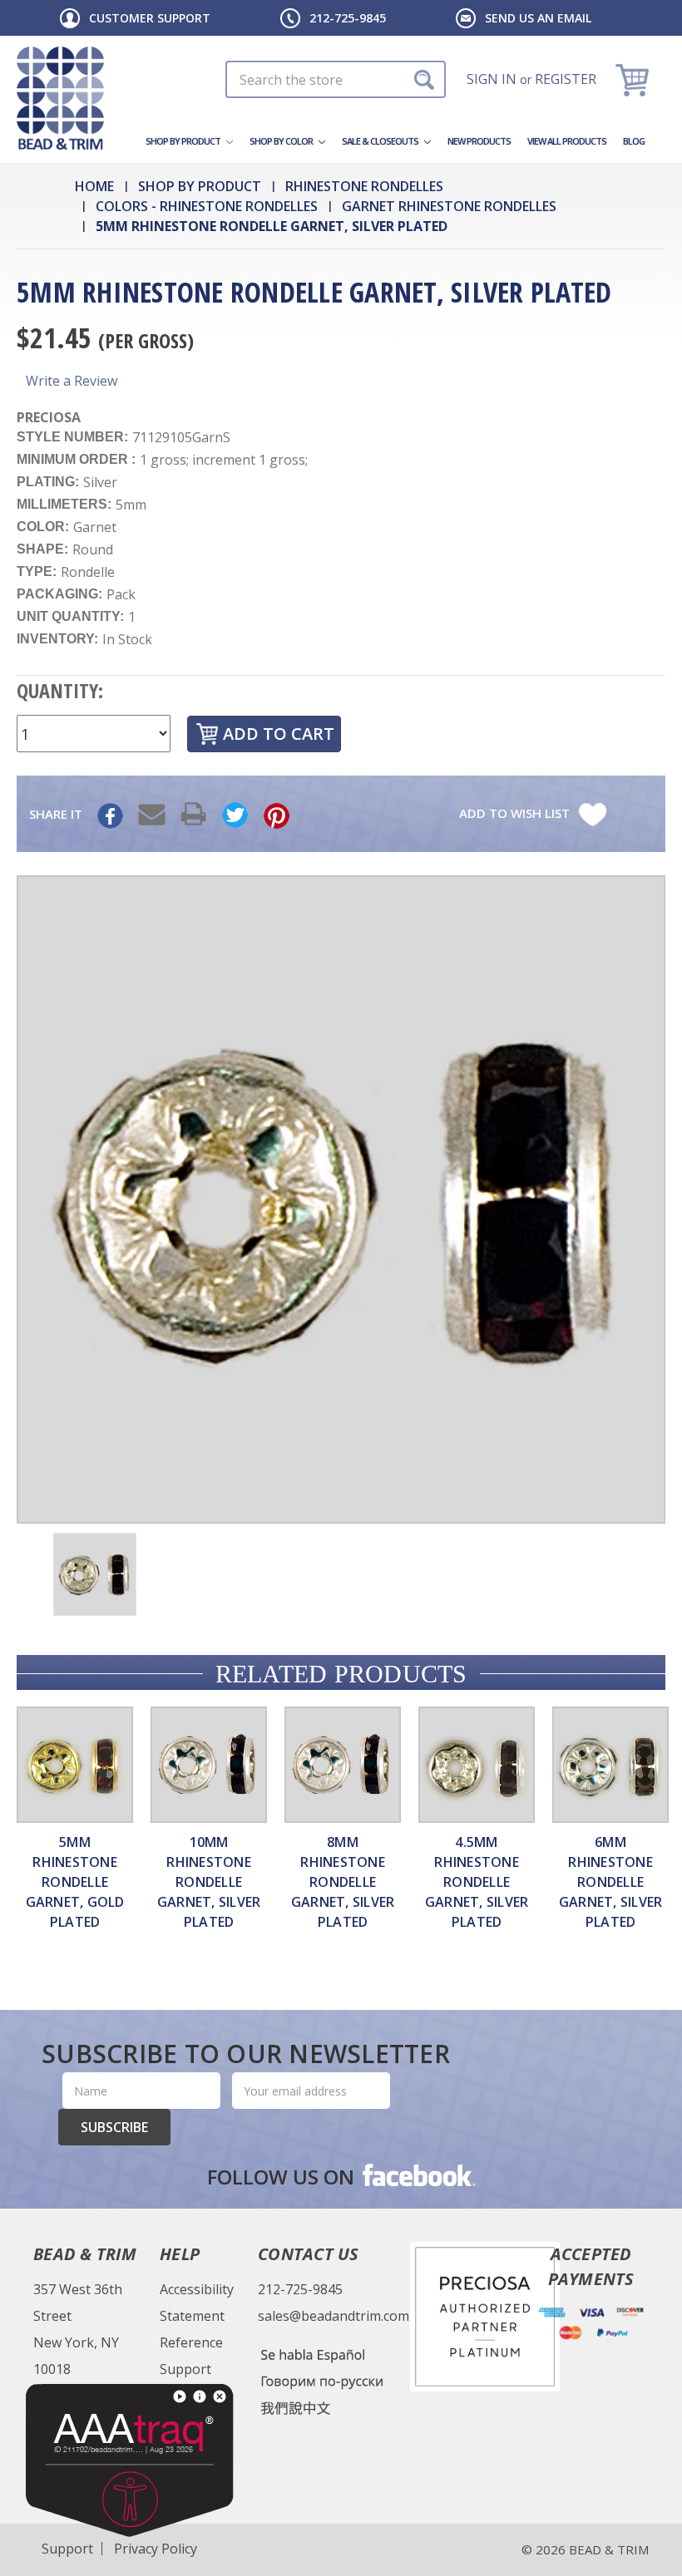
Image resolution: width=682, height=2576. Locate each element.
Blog (634, 141)
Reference (191, 2342)
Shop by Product (184, 141)
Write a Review (72, 381)
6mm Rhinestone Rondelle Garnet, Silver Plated (611, 1882)
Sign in (492, 79)
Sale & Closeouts (381, 141)
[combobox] (336, 79)
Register (566, 79)
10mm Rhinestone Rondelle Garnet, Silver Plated (209, 1882)
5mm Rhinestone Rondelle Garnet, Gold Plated (75, 1882)
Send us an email (538, 18)
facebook (418, 2175)
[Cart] (634, 79)
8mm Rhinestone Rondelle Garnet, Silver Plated (343, 1882)
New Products (479, 141)
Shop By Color (282, 141)
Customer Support (150, 18)
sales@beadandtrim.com (334, 2316)
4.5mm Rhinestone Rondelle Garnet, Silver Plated (477, 1882)
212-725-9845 (348, 18)
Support (185, 2369)
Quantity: (60, 690)
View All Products (567, 141)
